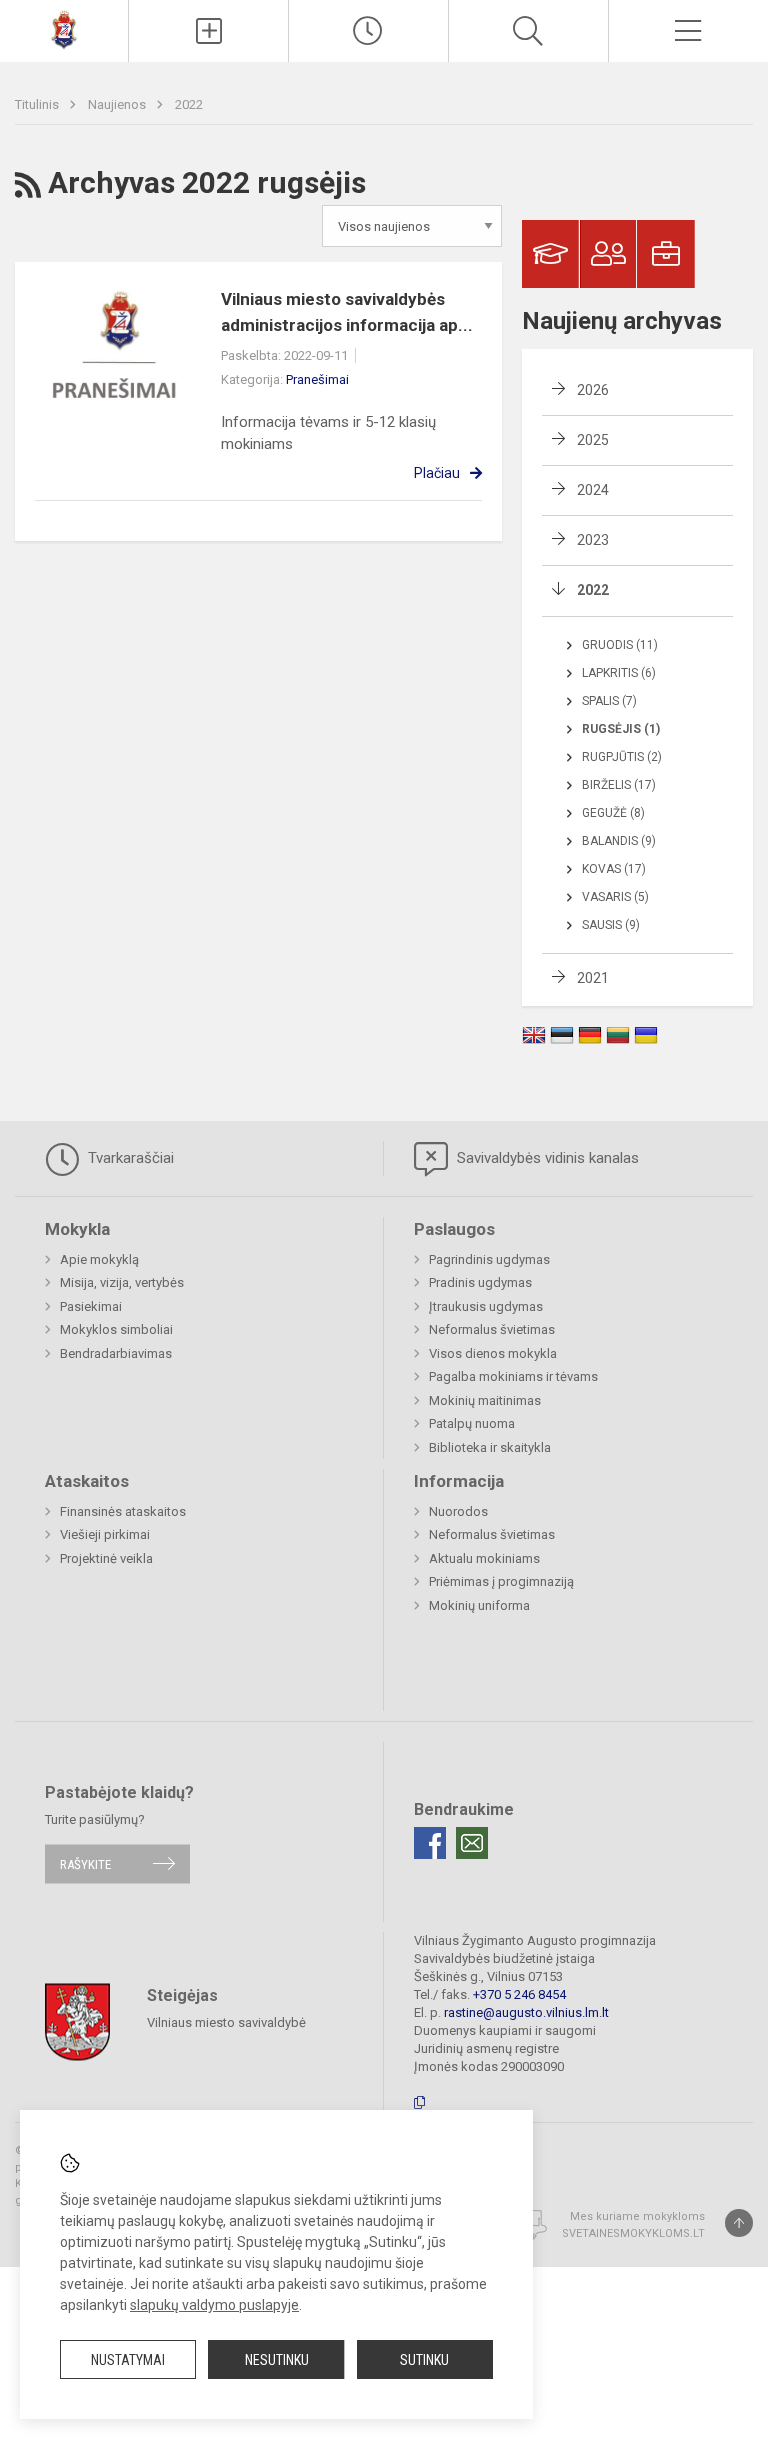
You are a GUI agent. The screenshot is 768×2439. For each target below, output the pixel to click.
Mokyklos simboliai (116, 1329)
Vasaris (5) (615, 897)
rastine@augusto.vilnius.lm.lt (526, 2012)
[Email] (472, 1843)
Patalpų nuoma (472, 1423)
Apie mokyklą (99, 1259)
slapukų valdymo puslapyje (214, 2305)
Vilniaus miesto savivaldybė (226, 2022)
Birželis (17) (619, 785)
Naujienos (118, 104)
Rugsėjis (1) (621, 729)
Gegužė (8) (613, 813)
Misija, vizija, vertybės (122, 1282)
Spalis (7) (609, 701)
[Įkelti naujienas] (208, 31)
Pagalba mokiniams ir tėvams (513, 1376)
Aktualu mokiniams (484, 1558)
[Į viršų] (739, 2223)
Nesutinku (277, 2360)
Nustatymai (128, 2360)
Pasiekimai (91, 1306)
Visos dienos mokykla (493, 1353)
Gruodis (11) (620, 645)
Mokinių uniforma (479, 1605)
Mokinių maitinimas (485, 1400)
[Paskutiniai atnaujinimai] (368, 31)
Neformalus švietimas (492, 1329)
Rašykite (85, 1863)
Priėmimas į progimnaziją (501, 1581)
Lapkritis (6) (619, 673)
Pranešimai (317, 379)
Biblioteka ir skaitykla (490, 1447)
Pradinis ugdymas (480, 1282)
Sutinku (424, 2360)
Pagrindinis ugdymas (489, 1259)
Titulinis (38, 104)
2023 (593, 540)
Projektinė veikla (106, 1558)
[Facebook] (430, 1843)
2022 (189, 104)
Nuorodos (458, 1511)
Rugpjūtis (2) (622, 757)
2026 (593, 390)
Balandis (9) (619, 841)
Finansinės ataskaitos (123, 1511)
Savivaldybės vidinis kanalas (546, 1158)
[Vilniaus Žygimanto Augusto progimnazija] (64, 28)
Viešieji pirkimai (105, 1534)
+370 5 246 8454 (519, 1994)
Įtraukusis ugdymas (486, 1306)
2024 (593, 490)
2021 (593, 978)
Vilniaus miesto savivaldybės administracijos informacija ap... (347, 312)
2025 (593, 440)
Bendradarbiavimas (116, 1353)
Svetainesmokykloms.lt (633, 2233)
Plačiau (437, 473)
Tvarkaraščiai (129, 1158)
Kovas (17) (614, 869)
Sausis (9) (611, 925)
